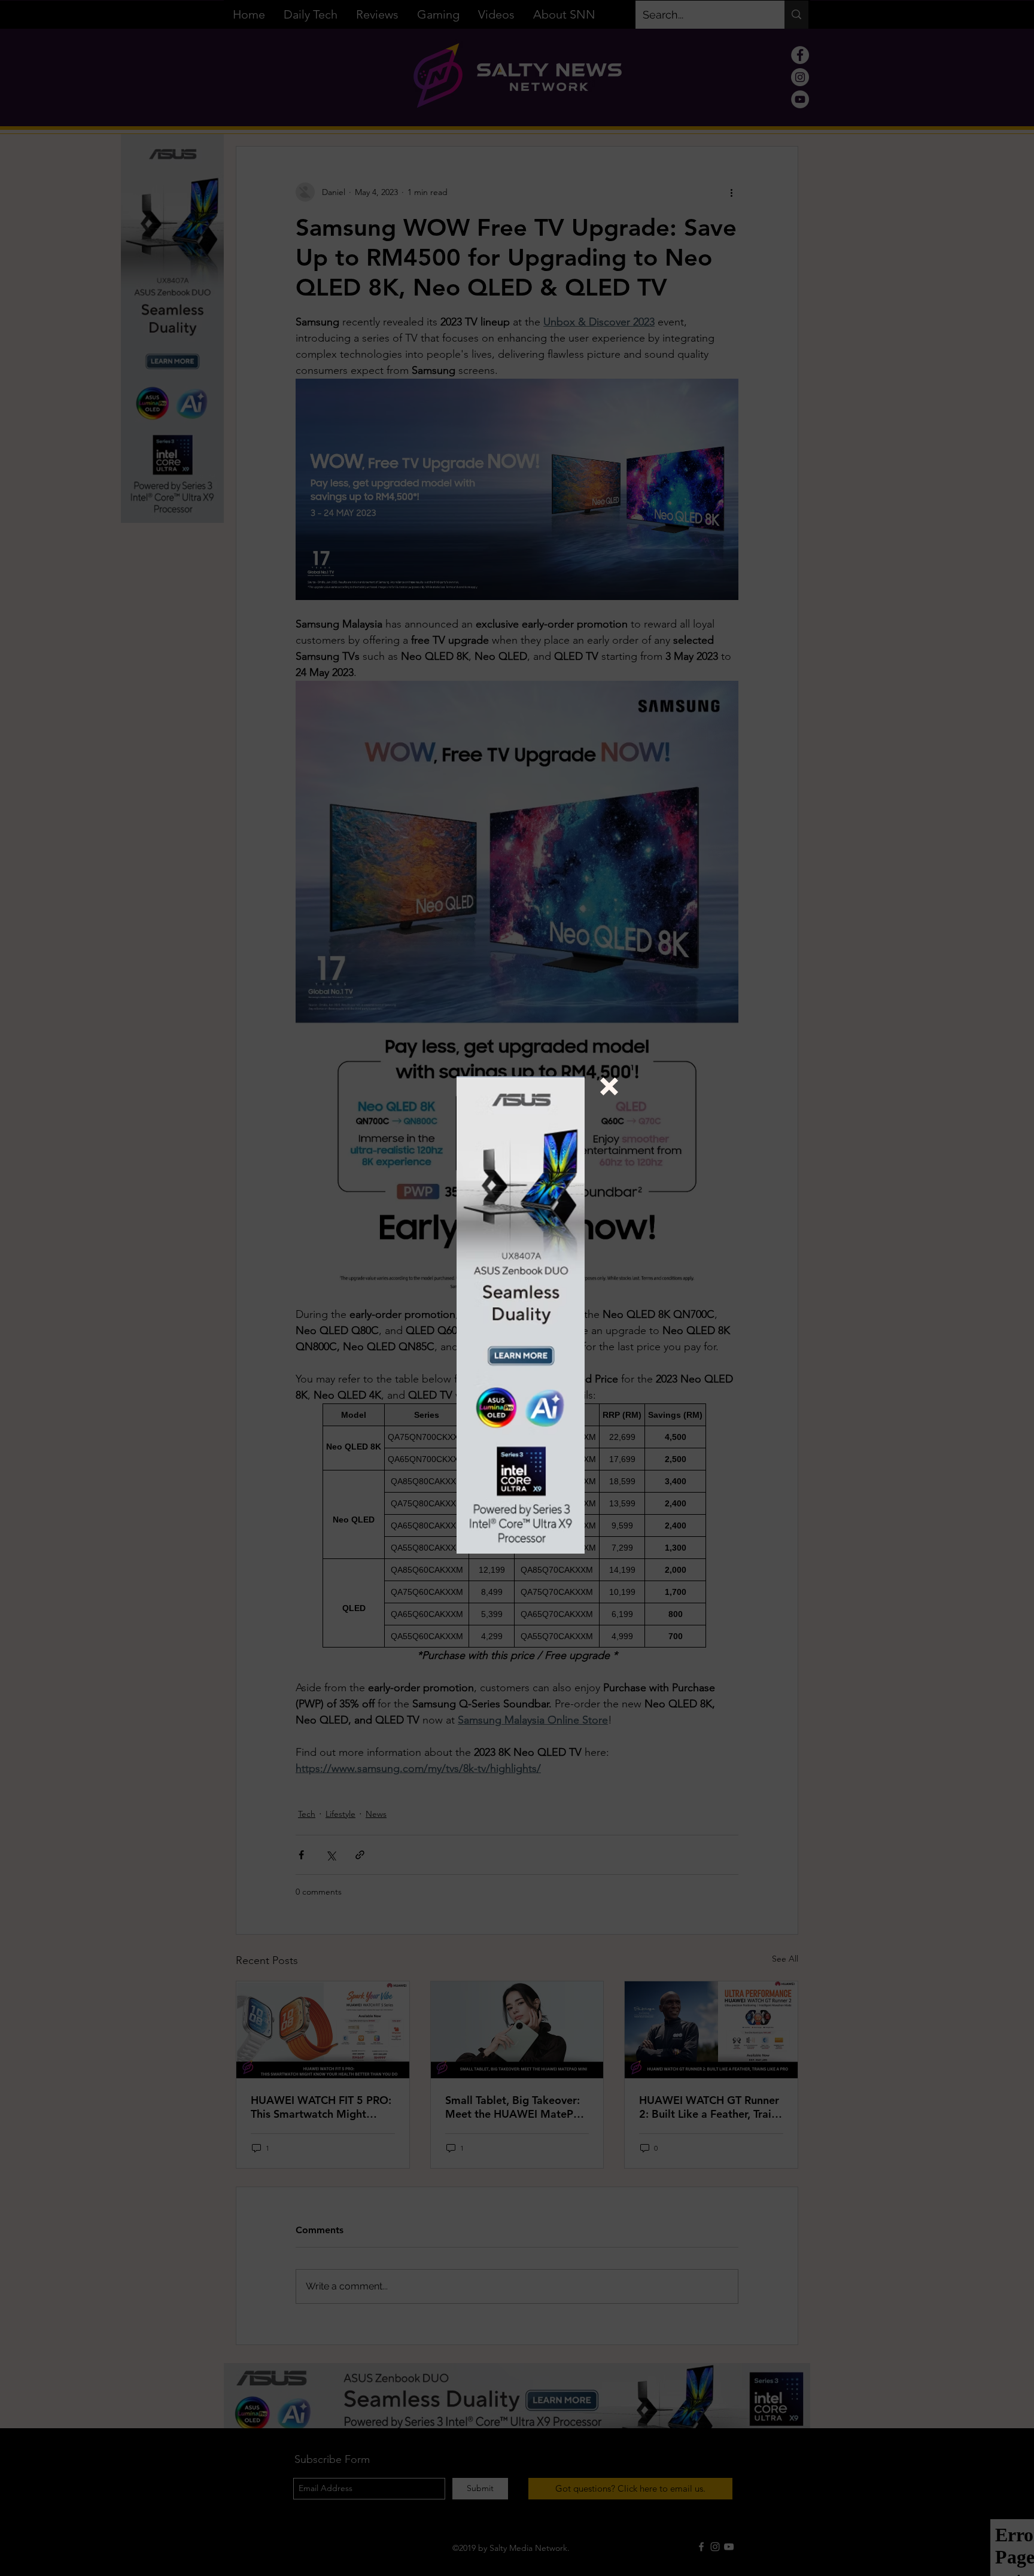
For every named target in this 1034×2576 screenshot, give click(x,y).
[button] (609, 1086)
